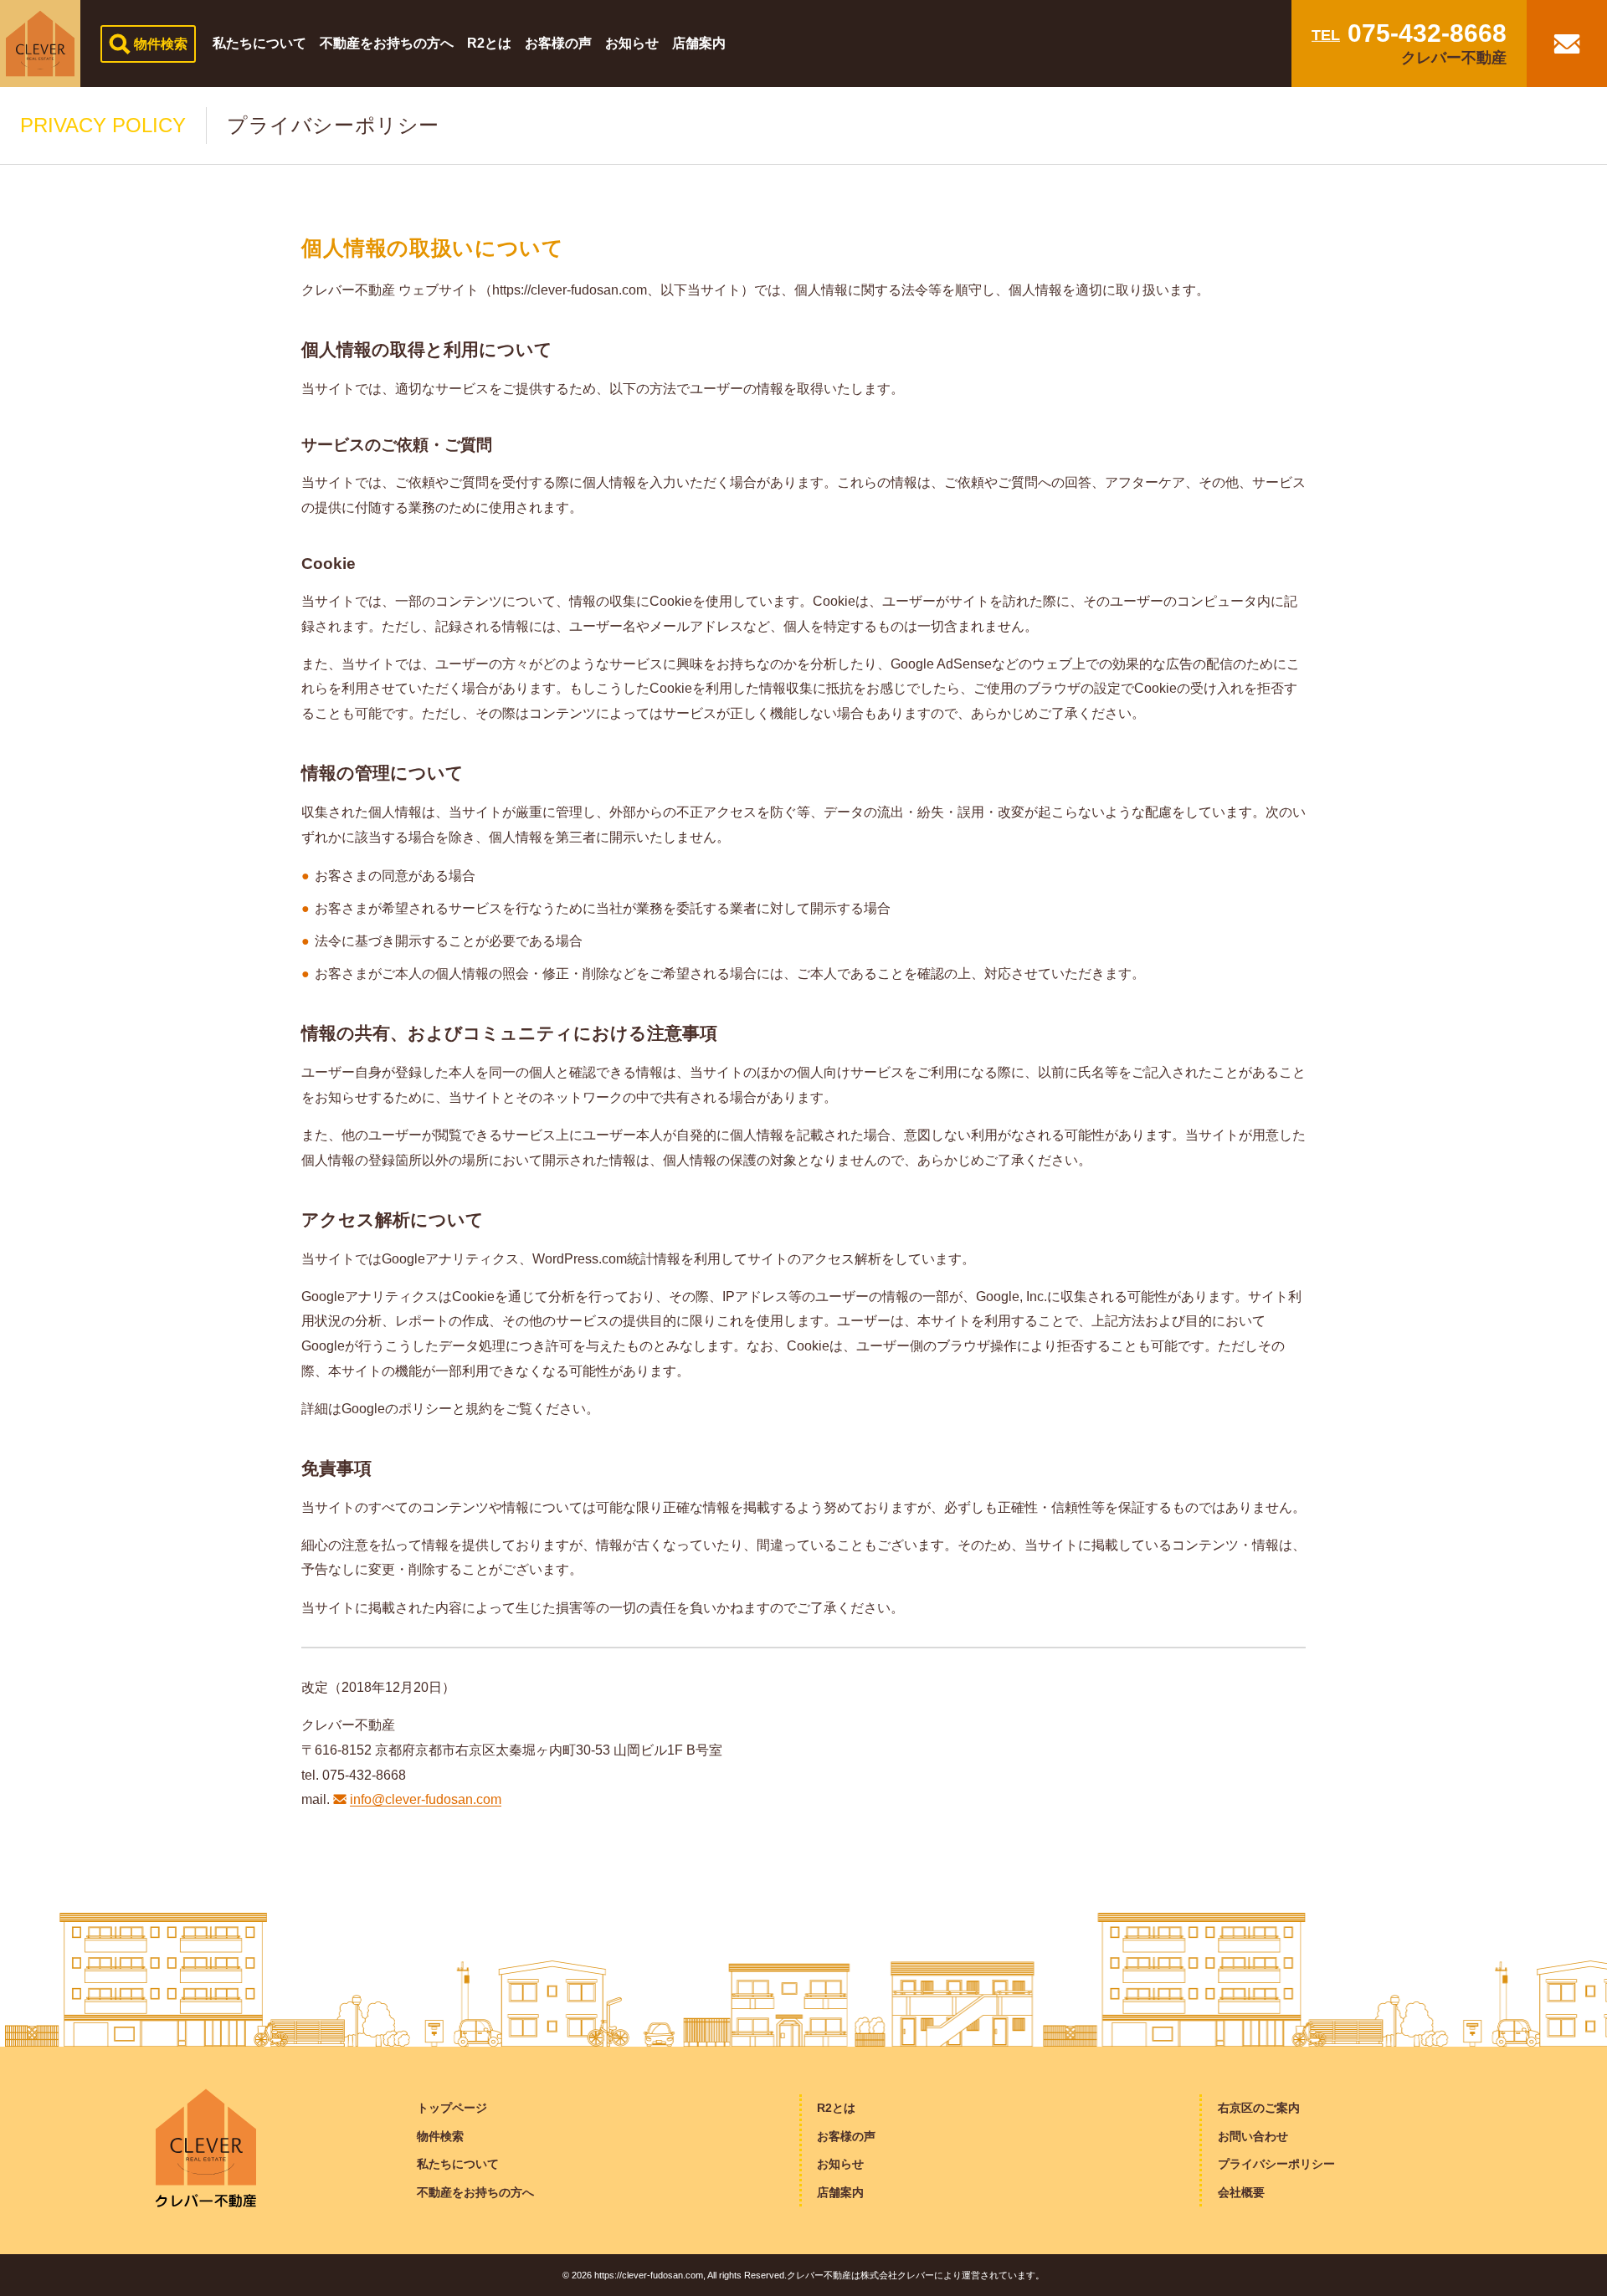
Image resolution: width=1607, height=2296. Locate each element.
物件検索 (440, 2136)
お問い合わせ (1253, 2136)
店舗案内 (840, 2192)
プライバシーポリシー (1276, 2164)
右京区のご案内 (1259, 2108)
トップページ (452, 2108)
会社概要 (1241, 2192)
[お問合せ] (1567, 44)
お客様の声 (846, 2136)
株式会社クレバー (897, 2275)
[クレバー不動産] (206, 2147)
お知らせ (840, 2164)
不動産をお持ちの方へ (475, 2192)
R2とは (836, 2108)
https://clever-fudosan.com (649, 2275)
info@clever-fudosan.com (426, 1799)
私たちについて (458, 2164)
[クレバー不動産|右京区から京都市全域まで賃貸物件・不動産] (40, 44)
